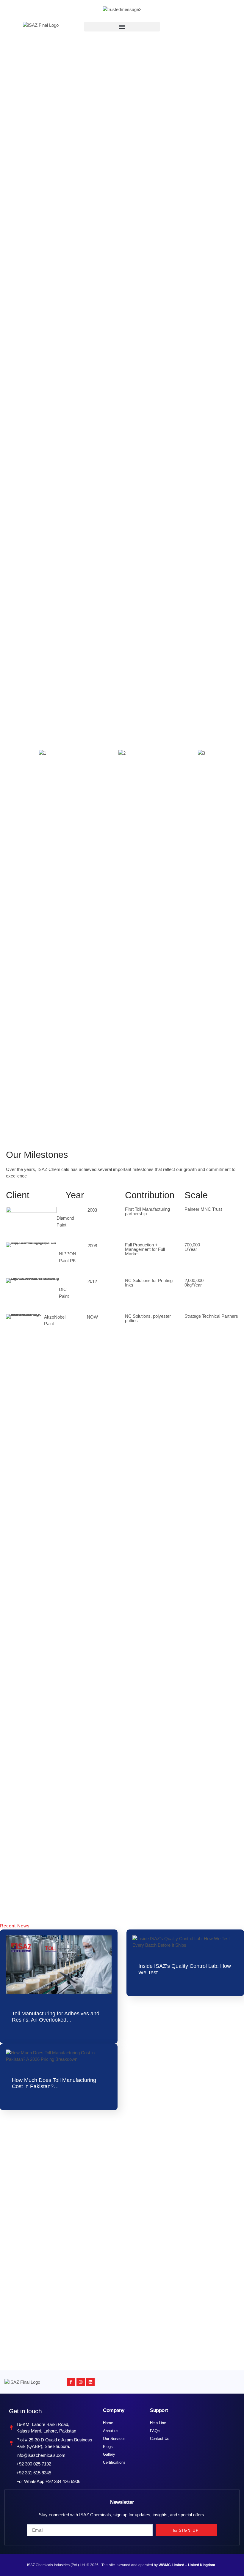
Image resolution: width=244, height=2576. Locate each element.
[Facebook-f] (71, 2382)
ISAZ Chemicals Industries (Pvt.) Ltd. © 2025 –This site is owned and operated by (93, 2565)
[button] (122, 27)
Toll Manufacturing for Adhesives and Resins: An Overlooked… (56, 2017)
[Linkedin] (90, 2382)
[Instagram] (81, 2382)
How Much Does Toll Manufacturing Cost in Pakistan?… (54, 2083)
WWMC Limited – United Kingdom (187, 2565)
